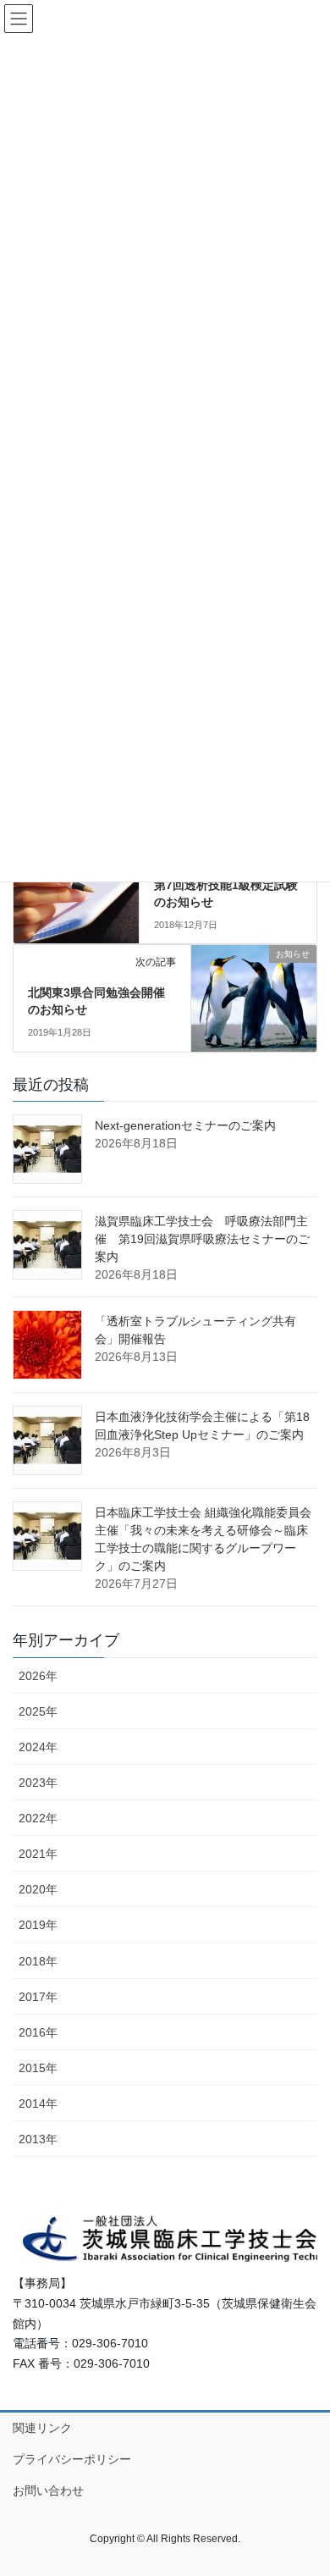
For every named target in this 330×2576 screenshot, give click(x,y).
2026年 (38, 1676)
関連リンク (42, 2428)
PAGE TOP (305, 2484)
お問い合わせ (48, 2490)
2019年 (38, 1925)
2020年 (38, 1889)
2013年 (38, 2139)
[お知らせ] (254, 992)
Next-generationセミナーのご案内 (185, 1125)
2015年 (38, 2068)
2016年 (38, 2032)
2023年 (38, 1783)
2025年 (38, 1711)
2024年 (38, 1747)
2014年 (38, 2103)
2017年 (38, 1997)
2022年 (38, 1818)
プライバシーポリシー (72, 2459)
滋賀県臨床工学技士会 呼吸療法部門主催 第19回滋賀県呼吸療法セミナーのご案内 (202, 1239)
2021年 (38, 1854)
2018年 (38, 1961)
